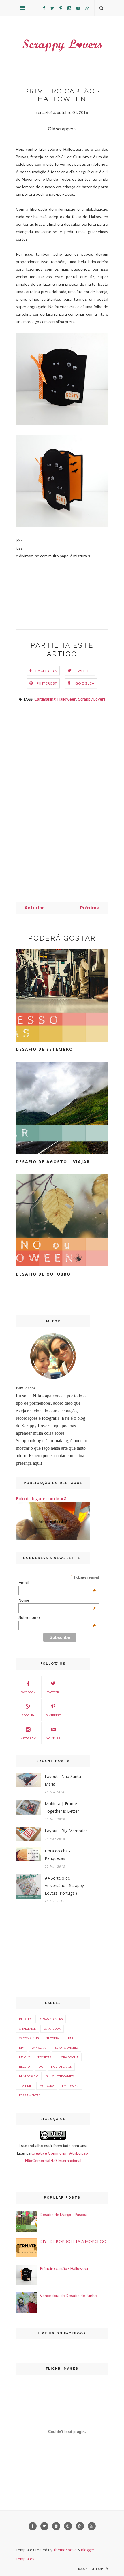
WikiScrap (40, 2048)
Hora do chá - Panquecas (58, 1855)
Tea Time (25, 2086)
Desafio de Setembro (44, 1049)
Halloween (67, 699)
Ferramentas (30, 2095)
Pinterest (47, 683)
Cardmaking (45, 699)
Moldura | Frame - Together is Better (62, 1807)
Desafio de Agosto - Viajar (53, 1162)
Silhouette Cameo (60, 2076)
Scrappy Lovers (92, 699)
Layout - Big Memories (66, 1831)
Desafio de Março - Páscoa (64, 2214)
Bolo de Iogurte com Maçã (41, 1499)
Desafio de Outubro (43, 1274)
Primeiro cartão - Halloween (65, 2268)
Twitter (84, 671)
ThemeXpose (65, 2550)
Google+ (85, 683)
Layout (25, 2057)
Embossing (70, 2086)
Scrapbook (52, 2029)
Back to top (91, 2569)
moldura (47, 2086)
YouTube (53, 1738)
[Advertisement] (53, 1951)
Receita (25, 2067)
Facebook (46, 671)
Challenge (27, 2029)
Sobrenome (57, 1617)
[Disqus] (62, 807)
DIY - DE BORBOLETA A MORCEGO (73, 2241)
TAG (41, 2067)
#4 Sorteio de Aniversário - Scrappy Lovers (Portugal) (64, 1885)
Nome (57, 1600)
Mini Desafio (29, 2076)
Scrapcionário (66, 2048)
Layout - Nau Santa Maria (63, 1780)
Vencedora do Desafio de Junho (68, 2295)
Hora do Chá (69, 2057)
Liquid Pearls (61, 2067)
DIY (21, 2048)
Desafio (25, 2019)
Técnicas (44, 2057)
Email (57, 1583)
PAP (71, 2038)
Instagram (28, 1738)
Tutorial (53, 2038)
